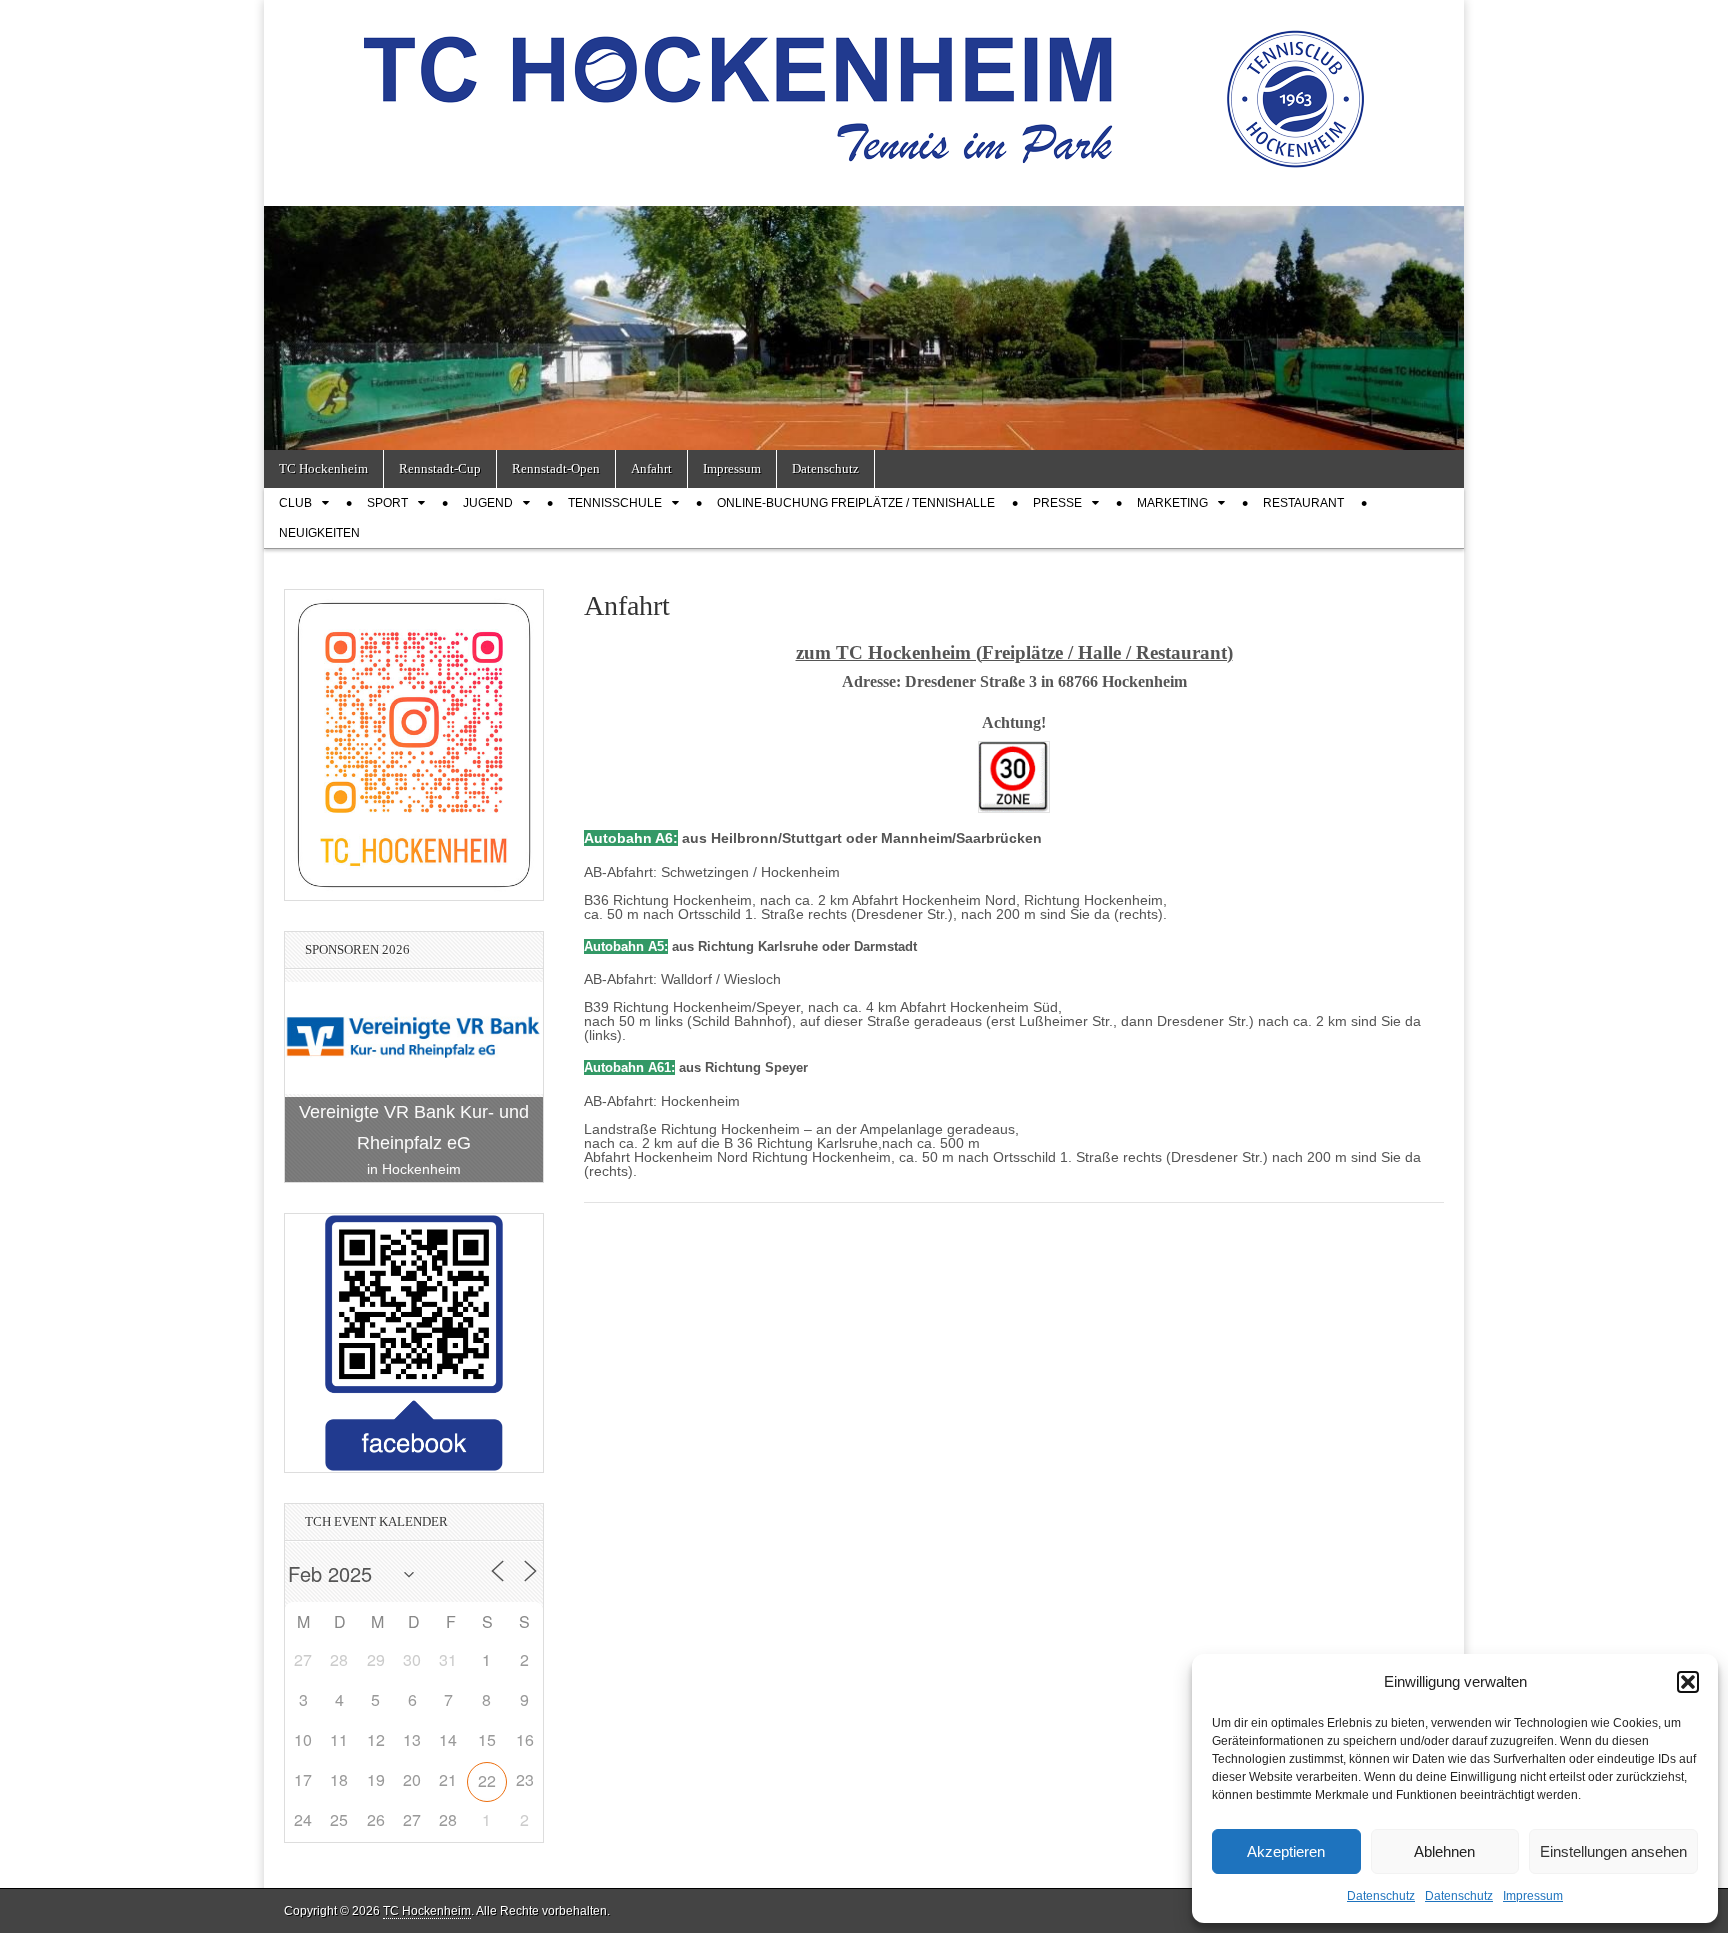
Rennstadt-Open (556, 468)
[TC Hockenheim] (864, 88)
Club (295, 503)
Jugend (488, 503)
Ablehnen (1444, 1851)
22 (487, 1780)
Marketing (1172, 503)
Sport (387, 503)
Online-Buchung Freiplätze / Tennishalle (856, 503)
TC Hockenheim (323, 468)
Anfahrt (651, 468)
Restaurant (1303, 503)
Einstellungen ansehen (1613, 1851)
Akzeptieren (1286, 1851)
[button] (1688, 1682)
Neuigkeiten (319, 533)
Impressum (1533, 1896)
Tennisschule (615, 503)
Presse (1057, 503)
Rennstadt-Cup (440, 468)
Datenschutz (1381, 1896)
